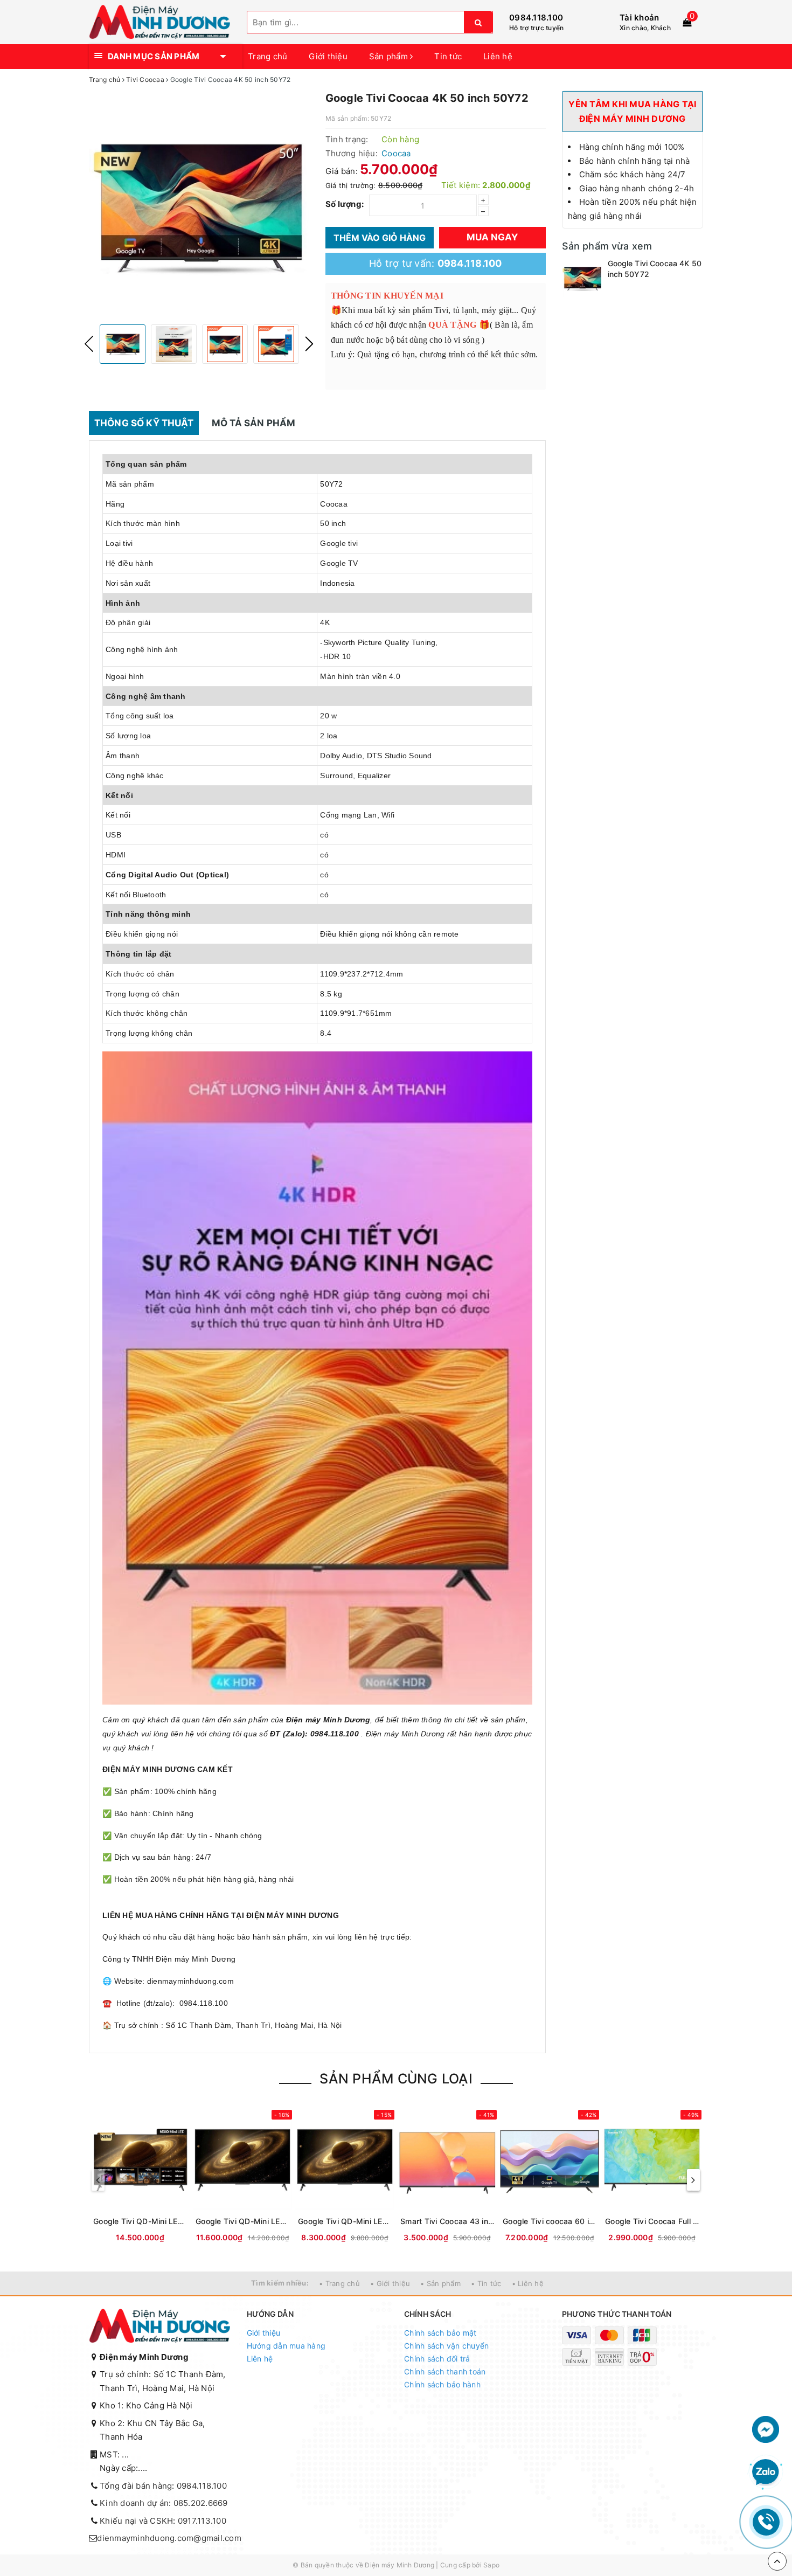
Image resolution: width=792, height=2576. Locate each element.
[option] (199, 206)
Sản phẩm (390, 56)
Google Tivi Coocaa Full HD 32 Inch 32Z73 (652, 2221)
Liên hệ (498, 56)
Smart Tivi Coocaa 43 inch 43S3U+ (447, 2221)
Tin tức (448, 56)
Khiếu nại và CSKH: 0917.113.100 (163, 2521)
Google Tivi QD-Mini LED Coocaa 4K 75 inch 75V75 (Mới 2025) (140, 2221)
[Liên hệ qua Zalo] (766, 2473)
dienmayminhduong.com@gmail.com (169, 2538)
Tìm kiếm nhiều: (280, 2283)
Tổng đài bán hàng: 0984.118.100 (163, 2486)
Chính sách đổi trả (437, 2359)
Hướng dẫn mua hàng (286, 2346)
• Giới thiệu (390, 2283)
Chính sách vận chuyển (446, 2346)
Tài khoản (639, 18)
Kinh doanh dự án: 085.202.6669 (164, 2503)
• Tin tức (486, 2283)
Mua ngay (492, 237)
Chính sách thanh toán (445, 2371)
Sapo (491, 2565)
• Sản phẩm (440, 2283)
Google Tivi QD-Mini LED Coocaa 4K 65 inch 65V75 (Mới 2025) (242, 2221)
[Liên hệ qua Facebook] (766, 2429)
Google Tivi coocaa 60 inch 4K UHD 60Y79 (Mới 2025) (550, 2221)
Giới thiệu (328, 56)
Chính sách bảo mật (440, 2333)
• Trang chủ (339, 2283)
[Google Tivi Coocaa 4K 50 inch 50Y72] (582, 278)
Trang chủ (268, 56)
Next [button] (309, 344)
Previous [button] (89, 344)
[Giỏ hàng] (687, 22)
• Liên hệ (528, 2283)
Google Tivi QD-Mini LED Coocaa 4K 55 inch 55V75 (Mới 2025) (345, 2221)
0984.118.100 (536, 18)
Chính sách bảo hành (442, 2384)
